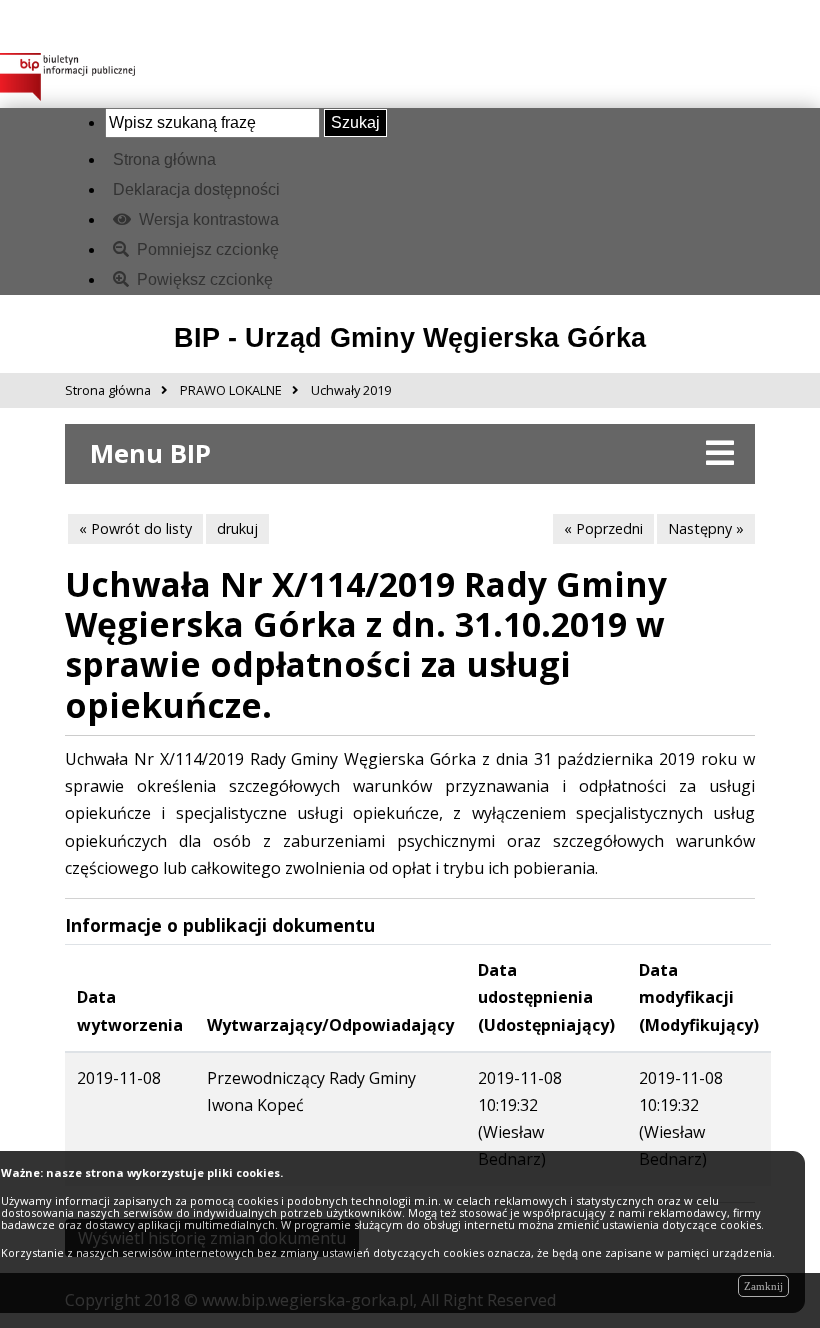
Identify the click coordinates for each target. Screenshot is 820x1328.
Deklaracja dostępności (196, 189)
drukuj (237, 528)
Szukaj (355, 122)
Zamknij (763, 1286)
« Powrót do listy (135, 528)
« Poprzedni (603, 528)
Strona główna (164, 159)
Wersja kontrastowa (207, 219)
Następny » (706, 528)
